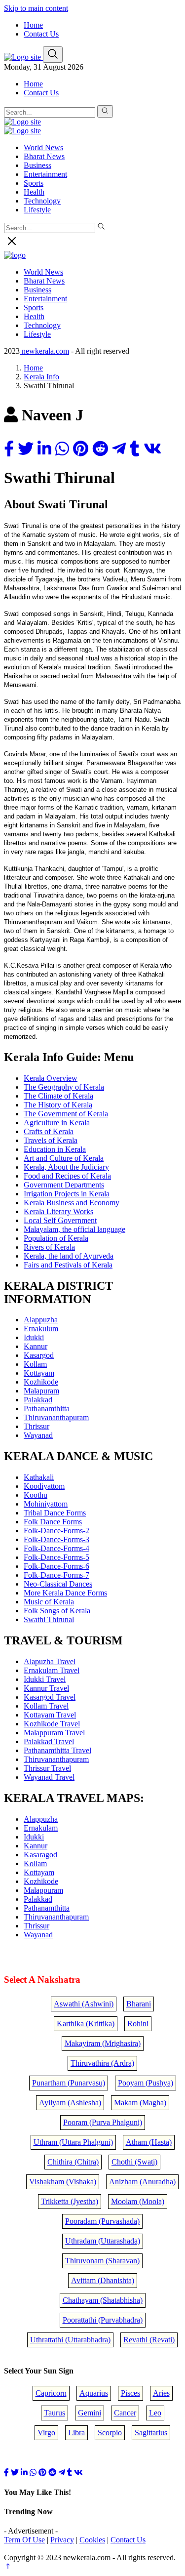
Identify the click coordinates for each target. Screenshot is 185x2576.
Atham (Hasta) (149, 2142)
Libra (76, 2433)
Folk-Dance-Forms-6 (56, 1566)
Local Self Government (60, 1220)
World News (43, 147)
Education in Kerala (55, 1149)
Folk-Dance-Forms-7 (56, 1575)
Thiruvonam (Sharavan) (102, 2261)
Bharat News (44, 156)
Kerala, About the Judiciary (66, 1167)
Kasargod (39, 1355)
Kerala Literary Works (58, 1211)
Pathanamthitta (47, 1409)
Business (37, 165)
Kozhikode (41, 1382)
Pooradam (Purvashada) (102, 2221)
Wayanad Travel (49, 1777)
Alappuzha (41, 1320)
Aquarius (94, 2393)
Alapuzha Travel (50, 1661)
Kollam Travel (46, 1706)
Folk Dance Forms (53, 1522)
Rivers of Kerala (49, 1247)
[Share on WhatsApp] (62, 449)
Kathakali (39, 1477)
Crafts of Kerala (49, 1131)
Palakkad (38, 1400)
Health (34, 192)
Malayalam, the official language (74, 1229)
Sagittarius (151, 2433)
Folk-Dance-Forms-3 (56, 1539)
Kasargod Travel (50, 1697)
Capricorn (51, 2393)
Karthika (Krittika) (86, 2024)
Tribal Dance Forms (55, 1513)
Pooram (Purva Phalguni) (103, 2122)
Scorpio (110, 2433)
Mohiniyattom (46, 1504)
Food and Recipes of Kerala (67, 1176)
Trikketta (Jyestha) (70, 2201)
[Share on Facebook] (9, 449)
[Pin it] (81, 449)
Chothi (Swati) (134, 2162)
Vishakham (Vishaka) (63, 2182)
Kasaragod (40, 1855)
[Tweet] (26, 449)
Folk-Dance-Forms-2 (56, 1531)
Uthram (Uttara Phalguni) (73, 2142)
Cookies (92, 2540)
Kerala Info (41, 377)
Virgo (46, 2433)
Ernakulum (41, 1329)
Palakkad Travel (49, 1741)
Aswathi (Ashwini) (84, 2004)
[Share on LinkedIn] (44, 449)
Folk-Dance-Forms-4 (56, 1548)
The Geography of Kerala (64, 1087)
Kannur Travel (46, 1688)
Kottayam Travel (50, 1715)
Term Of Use (24, 2540)
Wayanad (38, 1435)
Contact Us (41, 34)
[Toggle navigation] (53, 55)
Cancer (125, 2413)
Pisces (130, 2393)
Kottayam (39, 1373)
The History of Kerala (58, 1105)
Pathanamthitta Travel (57, 1750)
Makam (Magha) (140, 2103)
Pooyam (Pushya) (146, 2083)
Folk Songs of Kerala (57, 1611)
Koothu (36, 1495)
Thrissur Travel (47, 1768)
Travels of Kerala (51, 1140)
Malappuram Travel (54, 1733)
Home (33, 25)
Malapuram (41, 1391)
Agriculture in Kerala (57, 1123)
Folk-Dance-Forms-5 (56, 1557)
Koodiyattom (44, 1486)
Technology (42, 201)
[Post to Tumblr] (135, 449)
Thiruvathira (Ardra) (102, 2063)
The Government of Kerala (66, 1114)
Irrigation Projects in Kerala (67, 1194)
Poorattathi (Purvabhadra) (103, 2320)
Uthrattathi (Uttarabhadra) (70, 2340)
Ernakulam (41, 1828)
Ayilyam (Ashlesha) (70, 2103)
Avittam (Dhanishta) (103, 2280)
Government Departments (64, 1185)
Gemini (90, 2413)
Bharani (139, 2004)
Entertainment (45, 174)
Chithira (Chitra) (73, 2162)
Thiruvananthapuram (56, 1417)
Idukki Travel (45, 1679)
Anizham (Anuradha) (142, 2182)
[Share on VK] (152, 449)
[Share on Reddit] (100, 449)
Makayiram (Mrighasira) (103, 2043)
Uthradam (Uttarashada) (103, 2241)
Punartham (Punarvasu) (69, 2083)
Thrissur (37, 1426)
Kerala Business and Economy (72, 1203)
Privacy (62, 2540)
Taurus (55, 2413)
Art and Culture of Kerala (64, 1158)
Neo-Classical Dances (58, 1584)
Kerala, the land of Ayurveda (69, 1256)
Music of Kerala (49, 1602)
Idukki (34, 1337)
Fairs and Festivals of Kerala (68, 1265)
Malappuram (43, 1890)
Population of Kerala (56, 1238)
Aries (161, 2393)
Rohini (138, 2024)
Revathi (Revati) (149, 2340)
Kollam (35, 1364)
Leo (155, 2413)
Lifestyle (37, 210)
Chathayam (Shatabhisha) (103, 2300)
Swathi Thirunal (49, 1619)
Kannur (36, 1346)
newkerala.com (44, 351)
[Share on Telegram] (119, 449)
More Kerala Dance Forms (65, 1593)
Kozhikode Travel (52, 1724)
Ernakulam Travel (52, 1670)
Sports (34, 183)
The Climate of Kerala (58, 1096)
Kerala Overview (51, 1078)
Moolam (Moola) (138, 2201)
